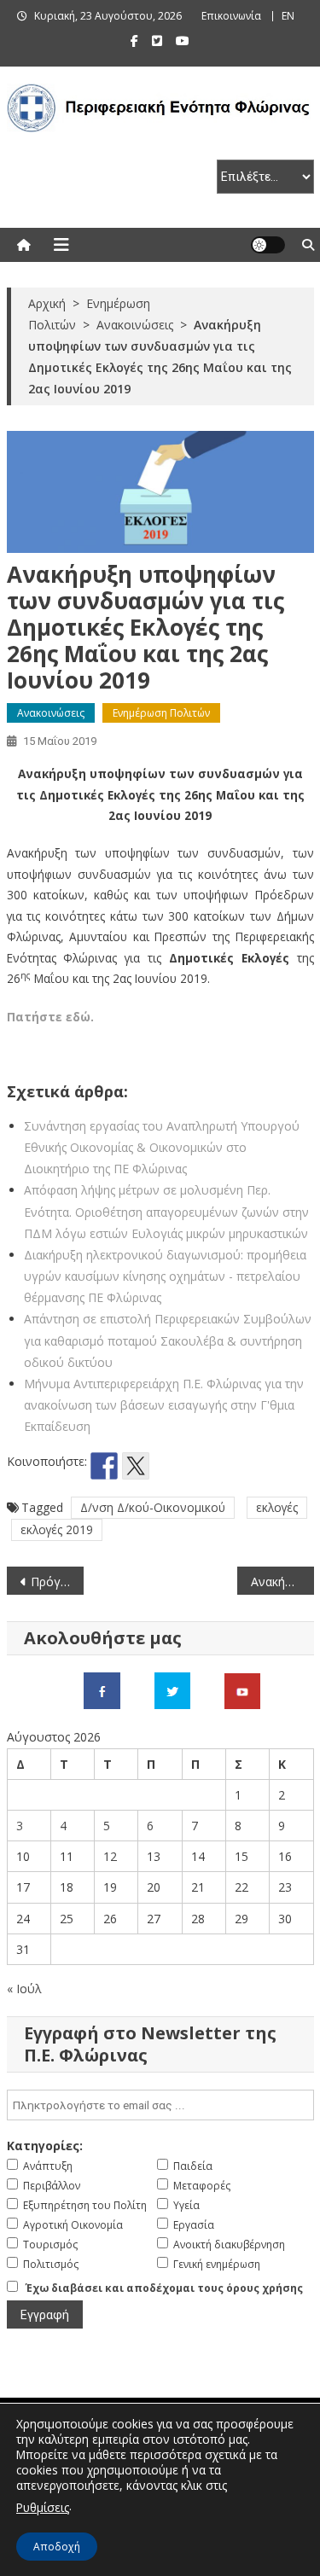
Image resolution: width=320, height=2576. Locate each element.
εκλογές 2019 (57, 1529)
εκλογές (277, 1507)
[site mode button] (268, 245)
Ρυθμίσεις (43, 2507)
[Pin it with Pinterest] (167, 1466)
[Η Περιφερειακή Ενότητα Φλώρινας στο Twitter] (172, 1690)
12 (110, 1856)
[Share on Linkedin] (199, 1466)
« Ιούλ (24, 1989)
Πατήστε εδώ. (50, 1017)
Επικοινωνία (231, 16)
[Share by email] (230, 1466)
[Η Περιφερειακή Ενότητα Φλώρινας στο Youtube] (242, 1690)
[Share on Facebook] (104, 1466)
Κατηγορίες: (45, 2146)
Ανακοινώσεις (51, 713)
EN (288, 16)
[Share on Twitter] (136, 1466)
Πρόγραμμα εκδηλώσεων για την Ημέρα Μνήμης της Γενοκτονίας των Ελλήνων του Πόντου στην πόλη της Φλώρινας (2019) (57, 1582)
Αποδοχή (57, 2547)
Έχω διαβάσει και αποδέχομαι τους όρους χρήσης (164, 2288)
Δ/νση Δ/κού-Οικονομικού (153, 1507)
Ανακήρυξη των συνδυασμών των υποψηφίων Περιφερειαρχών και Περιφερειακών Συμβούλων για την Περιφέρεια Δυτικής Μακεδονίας (282, 1582)
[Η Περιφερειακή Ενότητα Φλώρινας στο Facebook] (102, 1690)
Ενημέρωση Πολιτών (161, 713)
